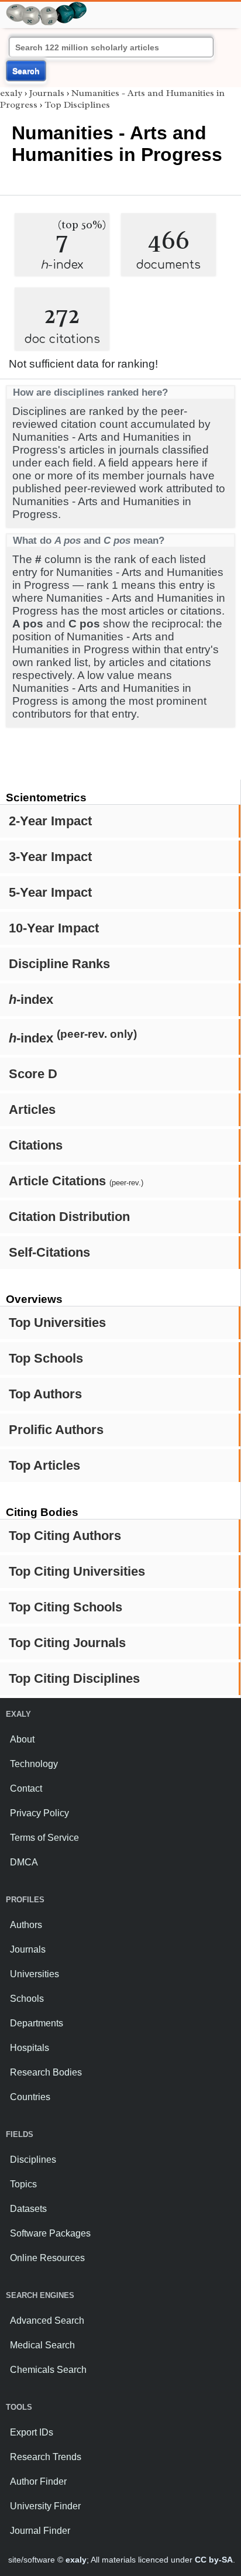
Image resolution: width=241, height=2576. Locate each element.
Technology (34, 1764)
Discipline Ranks (59, 964)
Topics (23, 2184)
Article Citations (76, 1181)
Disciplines (33, 2160)
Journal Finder (40, 2531)
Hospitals (30, 2048)
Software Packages (50, 2233)
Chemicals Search (48, 2370)
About (22, 1739)
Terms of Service (44, 1838)
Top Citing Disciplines (74, 1678)
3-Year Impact (50, 857)
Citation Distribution (69, 1217)
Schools (27, 1999)
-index (31, 999)
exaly (11, 93)
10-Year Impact (54, 928)
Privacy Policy (39, 1813)
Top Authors (45, 1394)
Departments (37, 2023)
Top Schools (46, 1358)
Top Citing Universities (77, 1571)
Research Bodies (46, 2072)
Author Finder (38, 2481)
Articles (32, 1109)
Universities (35, 1974)
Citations (36, 1145)
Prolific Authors (56, 1430)
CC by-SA (214, 2560)
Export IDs (32, 2432)
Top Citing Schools (66, 1607)
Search (26, 71)
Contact (26, 1788)
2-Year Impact (50, 821)
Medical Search (42, 2345)
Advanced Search (47, 2321)
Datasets (28, 2209)
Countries (30, 2097)
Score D (33, 1074)
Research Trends (46, 2457)
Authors (26, 1925)
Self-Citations (49, 1252)
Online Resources (47, 2258)
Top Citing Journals (67, 1643)
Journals (47, 93)
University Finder (45, 2506)
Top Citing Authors (65, 1536)
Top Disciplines (77, 105)
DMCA (24, 1862)
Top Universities (57, 1323)
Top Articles (44, 1465)
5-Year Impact (50, 892)
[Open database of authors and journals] (47, 7)
